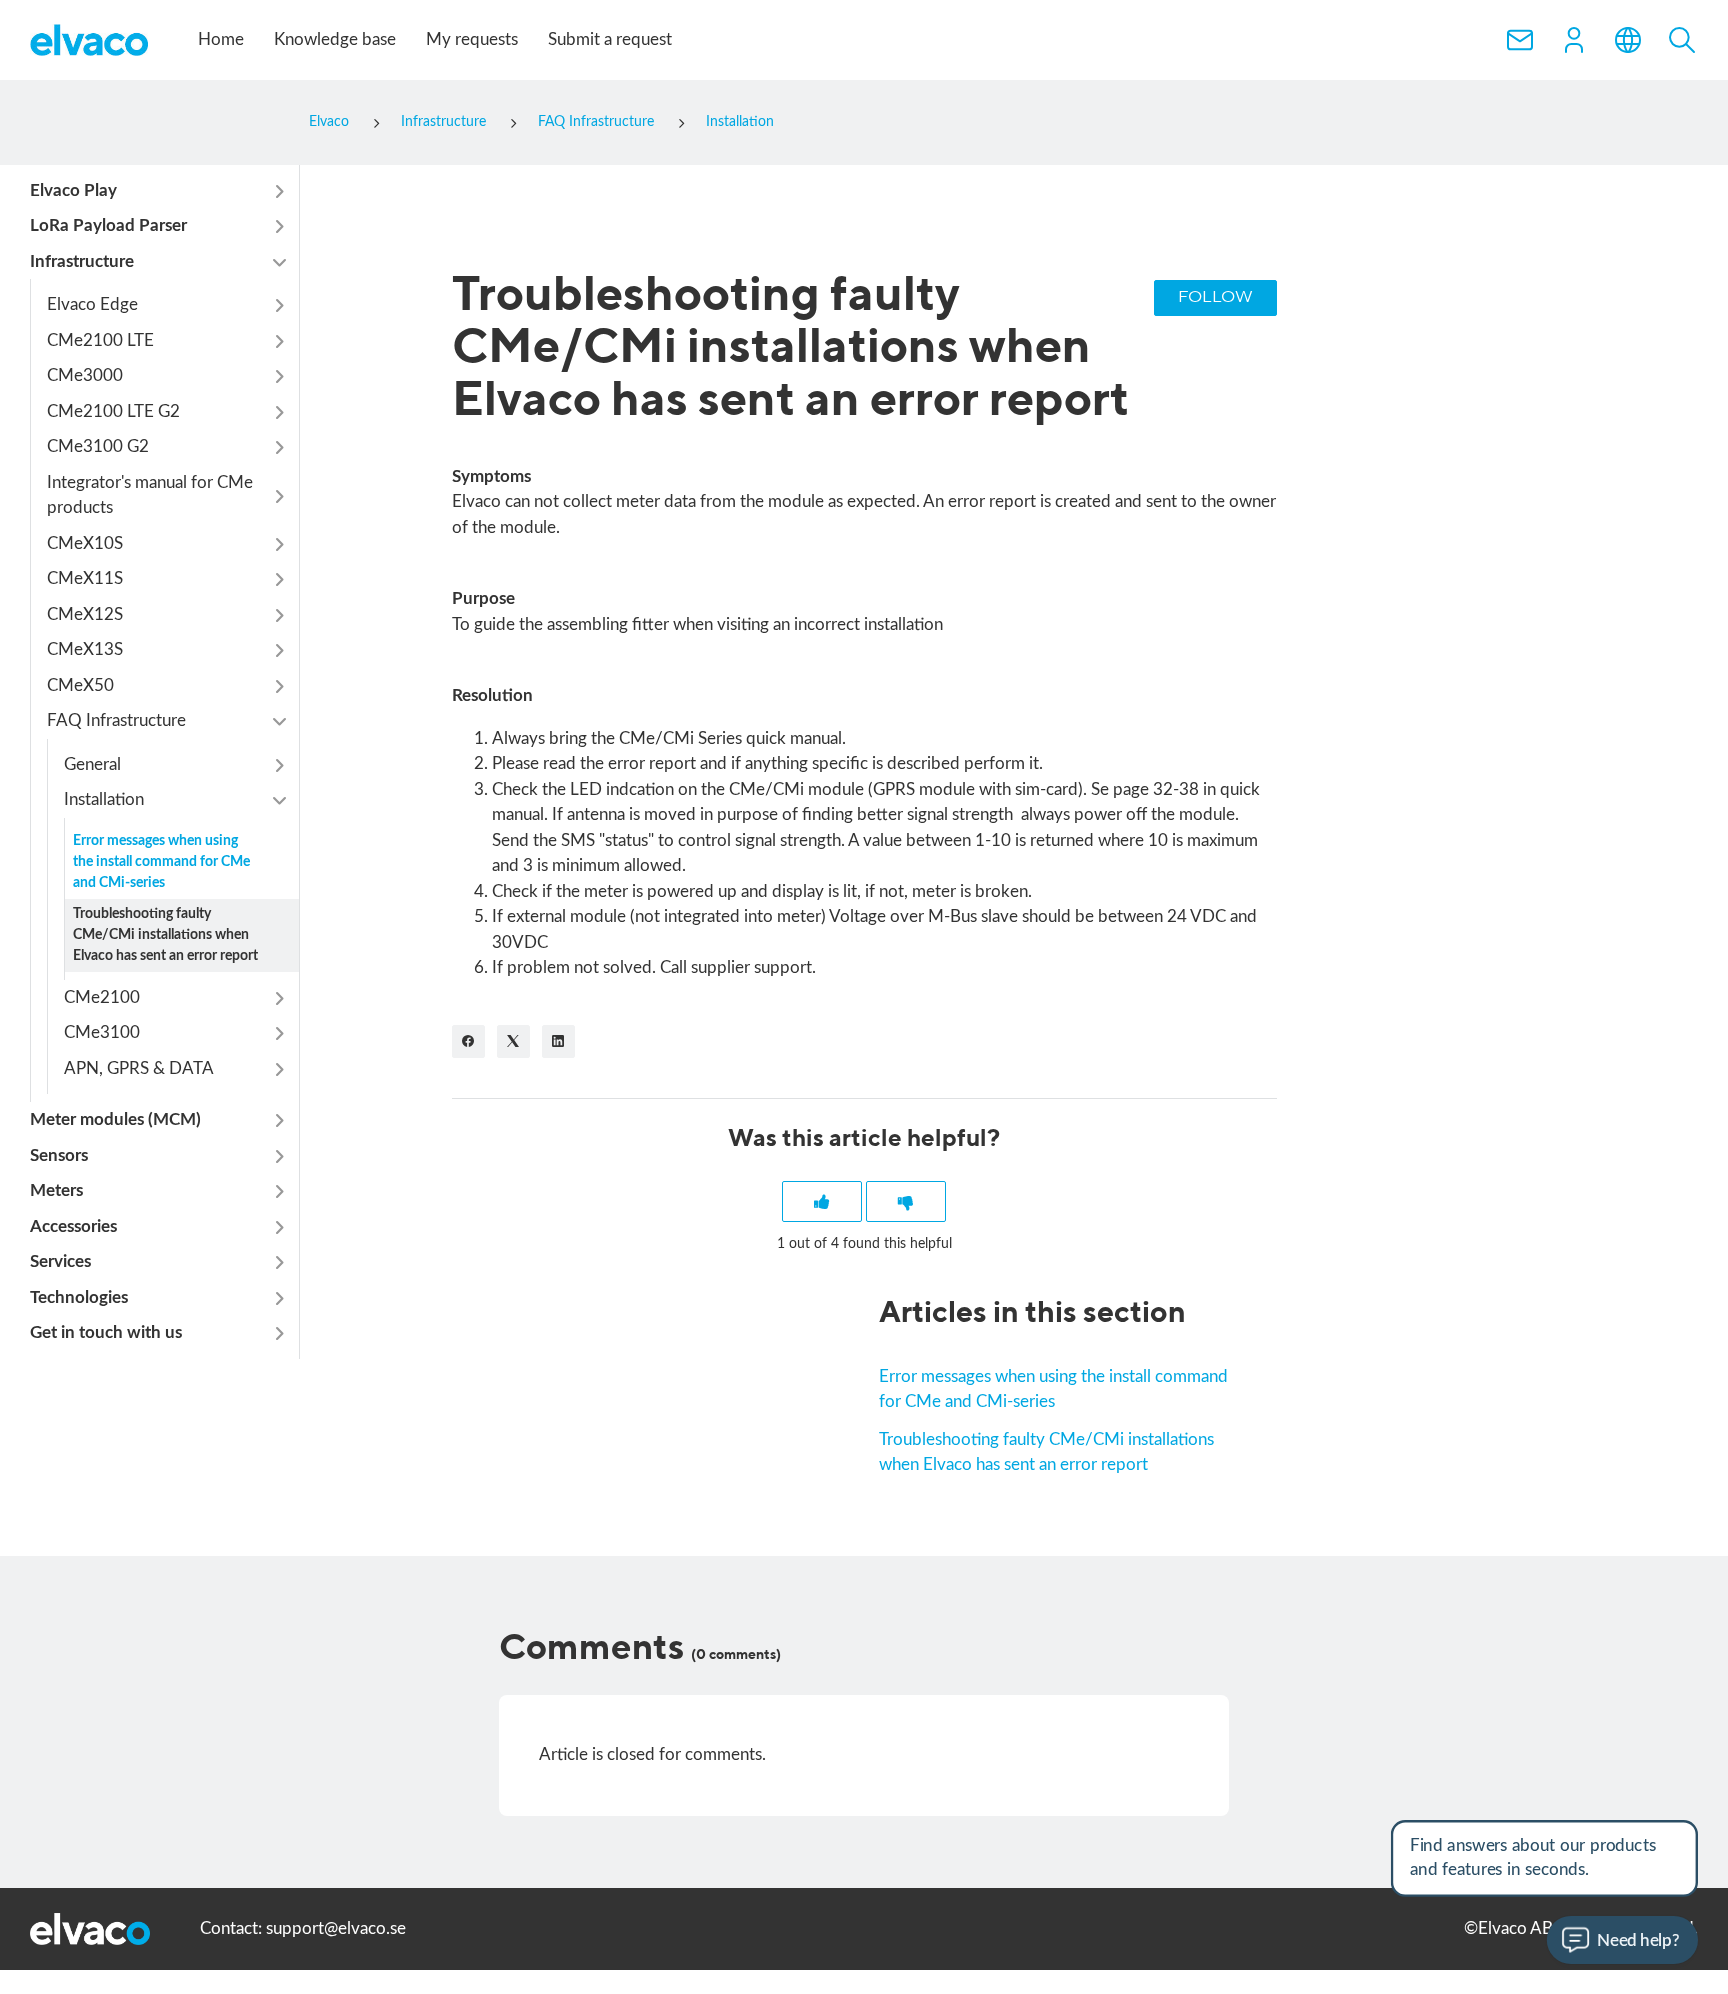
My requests (472, 39)
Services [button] (60, 1262)
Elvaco (329, 122)
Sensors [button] (59, 1155)
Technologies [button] (79, 1297)
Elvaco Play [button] (73, 190)
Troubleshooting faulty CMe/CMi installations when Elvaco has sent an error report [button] (165, 935)
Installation (740, 122)
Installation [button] (104, 800)
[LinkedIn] (558, 1041)
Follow (1215, 297)
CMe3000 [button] (85, 376)
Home (221, 39)
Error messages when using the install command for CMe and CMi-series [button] (161, 862)
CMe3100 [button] (102, 1033)
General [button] (92, 764)
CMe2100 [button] (102, 997)
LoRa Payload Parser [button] (108, 226)
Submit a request (610, 39)
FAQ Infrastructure (596, 122)
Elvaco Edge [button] (92, 305)
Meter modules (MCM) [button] (115, 1120)
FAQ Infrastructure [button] (116, 721)
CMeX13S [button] (85, 650)
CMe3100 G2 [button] (98, 447)
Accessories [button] (73, 1226)
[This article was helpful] (822, 1201)
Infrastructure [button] (82, 261)
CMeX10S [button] (85, 543)
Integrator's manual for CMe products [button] (150, 495)
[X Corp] (513, 1041)
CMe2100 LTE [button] (100, 340)
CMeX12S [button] (85, 614)
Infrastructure (443, 122)
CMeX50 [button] (80, 685)
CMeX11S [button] (85, 579)
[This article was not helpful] (906, 1201)
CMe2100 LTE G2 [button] (113, 411)
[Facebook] (468, 1041)
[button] (1574, 40)
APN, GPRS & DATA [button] (139, 1068)
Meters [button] (56, 1191)
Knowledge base (335, 39)
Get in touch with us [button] (106, 1333)
